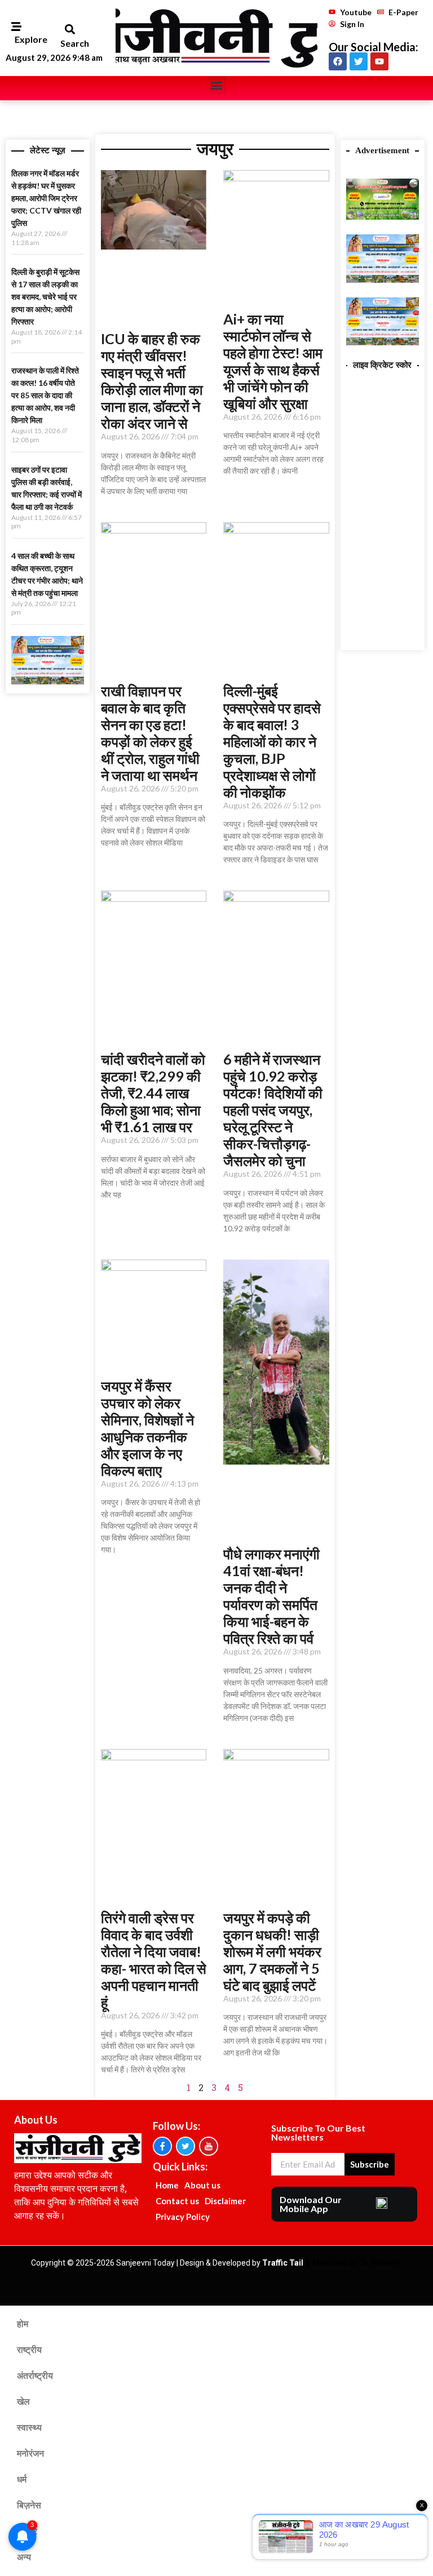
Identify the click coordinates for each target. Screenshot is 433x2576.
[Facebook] (338, 61)
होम (23, 2324)
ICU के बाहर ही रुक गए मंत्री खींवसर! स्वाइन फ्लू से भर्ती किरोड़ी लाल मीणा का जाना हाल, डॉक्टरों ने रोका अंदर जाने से (152, 381)
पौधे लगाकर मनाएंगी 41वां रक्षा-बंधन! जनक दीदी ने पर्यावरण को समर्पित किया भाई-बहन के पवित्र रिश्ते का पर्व (271, 1596)
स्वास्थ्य (29, 2428)
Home (167, 2185)
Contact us (177, 2201)
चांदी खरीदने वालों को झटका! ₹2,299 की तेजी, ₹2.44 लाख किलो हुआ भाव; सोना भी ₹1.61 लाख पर (153, 1093)
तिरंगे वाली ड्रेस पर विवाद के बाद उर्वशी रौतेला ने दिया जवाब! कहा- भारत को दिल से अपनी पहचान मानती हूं (154, 1960)
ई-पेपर (27, 2531)
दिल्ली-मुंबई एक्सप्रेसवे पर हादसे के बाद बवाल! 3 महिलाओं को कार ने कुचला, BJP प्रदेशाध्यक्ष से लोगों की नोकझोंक (272, 741)
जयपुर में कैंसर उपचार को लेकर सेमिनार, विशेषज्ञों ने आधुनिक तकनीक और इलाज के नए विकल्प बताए (147, 1428)
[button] (70, 30)
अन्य (24, 2557)
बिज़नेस (29, 2505)
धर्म (22, 2479)
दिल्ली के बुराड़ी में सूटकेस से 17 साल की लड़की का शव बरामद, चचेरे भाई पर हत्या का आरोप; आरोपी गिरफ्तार (45, 297)
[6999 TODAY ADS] (383, 216)
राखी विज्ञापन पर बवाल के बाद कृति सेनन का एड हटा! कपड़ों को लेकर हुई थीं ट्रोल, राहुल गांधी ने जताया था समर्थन (150, 733)
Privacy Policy (183, 2217)
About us (202, 2185)
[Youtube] (379, 61)
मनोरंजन (30, 2453)
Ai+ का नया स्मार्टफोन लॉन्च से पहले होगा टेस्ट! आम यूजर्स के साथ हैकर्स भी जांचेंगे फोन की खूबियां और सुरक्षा (273, 361)
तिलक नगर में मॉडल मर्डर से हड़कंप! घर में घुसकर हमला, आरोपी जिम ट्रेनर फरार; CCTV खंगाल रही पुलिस (46, 198)
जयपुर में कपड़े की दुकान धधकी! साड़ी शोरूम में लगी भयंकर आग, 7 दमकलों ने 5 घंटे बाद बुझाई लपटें (272, 1951)
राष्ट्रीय (29, 2350)
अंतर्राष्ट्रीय (35, 2376)
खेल (23, 2402)
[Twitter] (359, 61)
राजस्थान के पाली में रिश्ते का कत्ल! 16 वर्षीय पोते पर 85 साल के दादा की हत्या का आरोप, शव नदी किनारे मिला (45, 395)
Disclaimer (225, 2201)
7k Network (381, 2263)
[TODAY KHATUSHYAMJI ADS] (48, 681)
